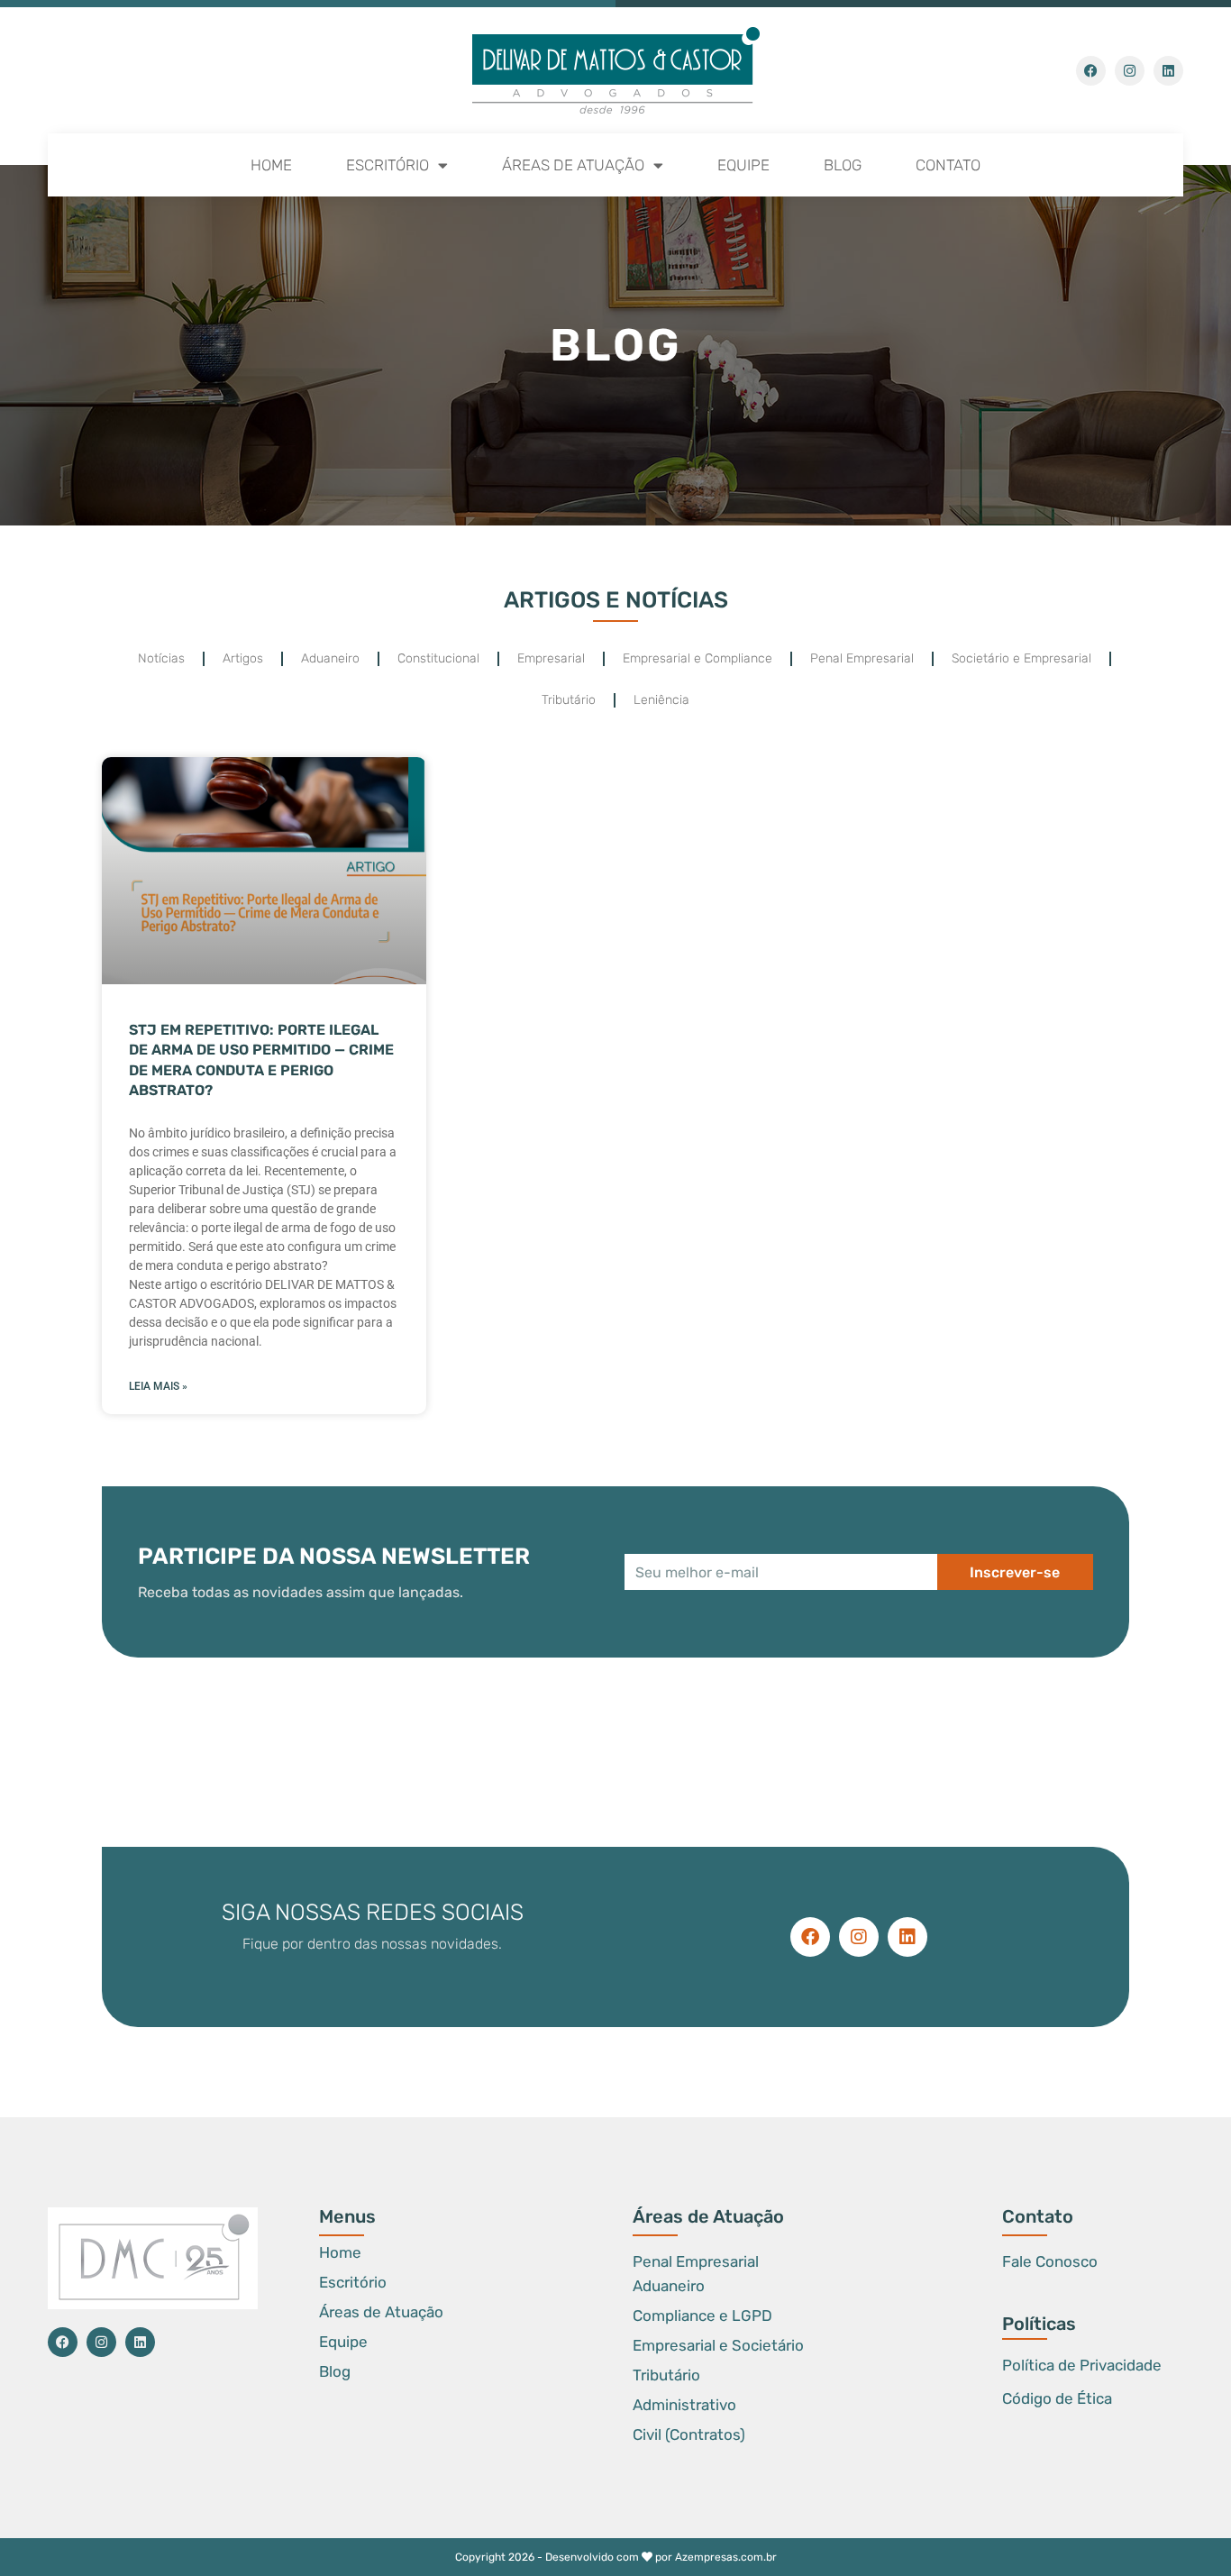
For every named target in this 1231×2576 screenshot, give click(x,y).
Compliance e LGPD (702, 2316)
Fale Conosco (1050, 2261)
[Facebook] (1091, 71)
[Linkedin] (1168, 71)
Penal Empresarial (862, 658)
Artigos (243, 658)
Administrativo (684, 2405)
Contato (948, 165)
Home (271, 165)
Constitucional (438, 658)
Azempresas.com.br (726, 2557)
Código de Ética (1057, 2398)
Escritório (388, 165)
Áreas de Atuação (573, 165)
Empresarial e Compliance (698, 658)
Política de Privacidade (1082, 2365)
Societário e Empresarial (1021, 658)
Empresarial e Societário (718, 2345)
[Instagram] (1130, 71)
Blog (843, 165)
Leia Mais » (158, 1386)
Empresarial (551, 658)
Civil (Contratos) (689, 2434)
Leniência (661, 700)
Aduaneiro (330, 658)
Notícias (161, 658)
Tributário (569, 700)
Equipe (743, 165)
